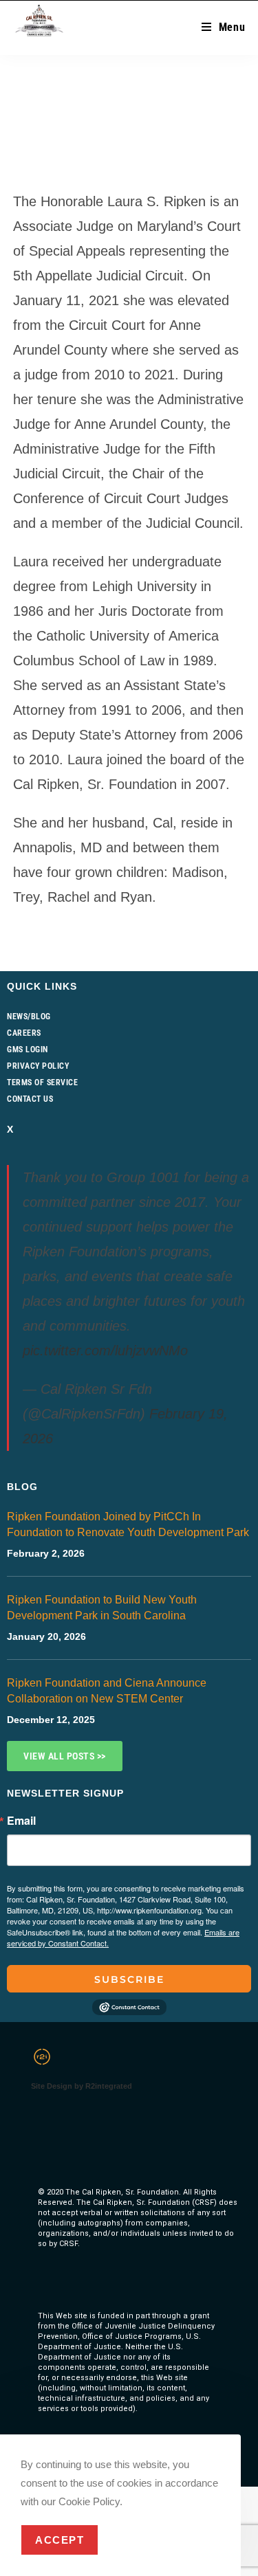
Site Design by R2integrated (82, 2086)
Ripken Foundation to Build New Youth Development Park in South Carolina (102, 1608)
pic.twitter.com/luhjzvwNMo (105, 1351)
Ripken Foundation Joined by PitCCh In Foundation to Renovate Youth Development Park (128, 1524)
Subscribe (129, 1979)
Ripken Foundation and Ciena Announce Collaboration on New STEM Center (107, 1691)
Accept (60, 2540)
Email (21, 1821)
